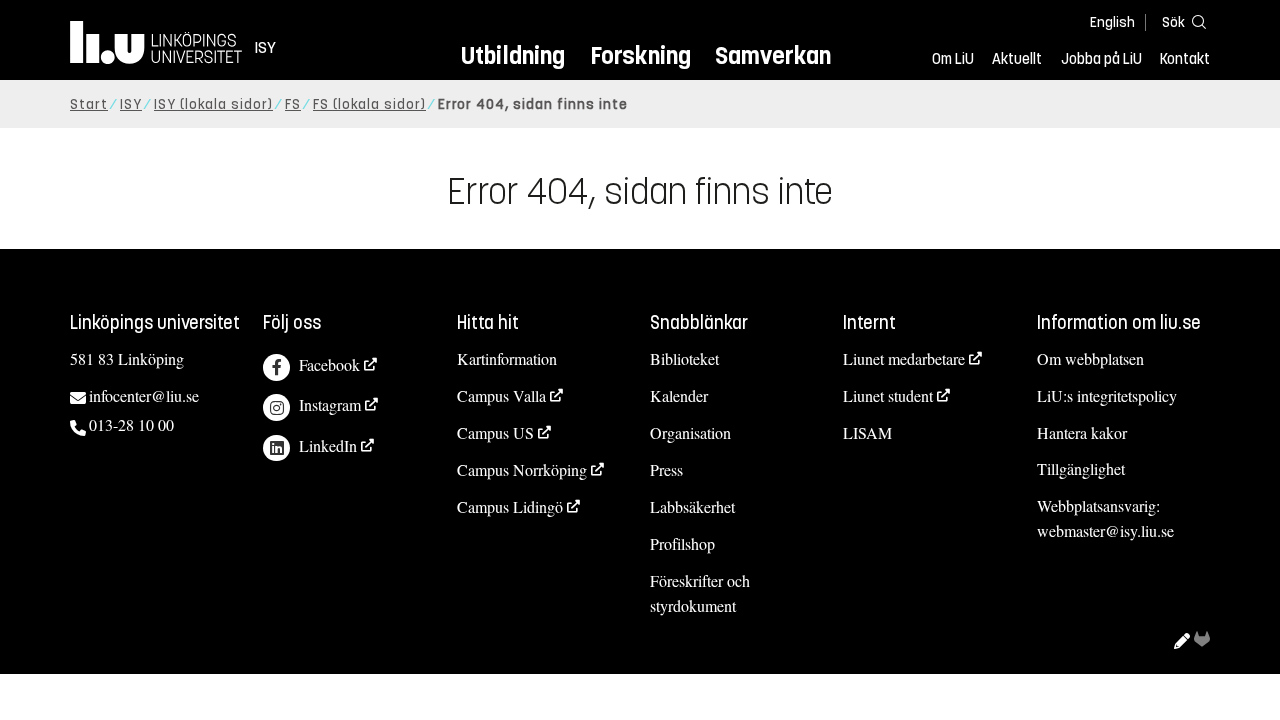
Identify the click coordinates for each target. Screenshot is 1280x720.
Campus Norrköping (522, 469)
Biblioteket (684, 358)
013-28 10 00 (131, 424)
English (1112, 22)
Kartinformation (507, 358)
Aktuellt (1017, 59)
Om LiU (953, 59)
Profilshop (682, 543)
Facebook (329, 364)
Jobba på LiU (1101, 59)
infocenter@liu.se (144, 395)
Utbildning (513, 55)
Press (666, 469)
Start (89, 104)
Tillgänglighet (1081, 468)
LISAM (867, 432)
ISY (131, 104)
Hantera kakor (1082, 432)
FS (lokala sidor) (369, 104)
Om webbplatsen (1090, 358)
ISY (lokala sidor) (213, 104)
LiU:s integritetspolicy (1107, 395)
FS (293, 104)
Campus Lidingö (510, 506)
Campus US (495, 432)
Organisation (690, 432)
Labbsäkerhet (692, 506)
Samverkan (773, 55)
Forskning (640, 55)
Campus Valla (501, 395)
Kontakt (1185, 59)
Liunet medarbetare (904, 358)
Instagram (330, 404)
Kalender (679, 395)
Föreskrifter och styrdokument (700, 593)
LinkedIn (328, 445)
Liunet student (888, 395)
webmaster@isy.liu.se (1105, 530)
